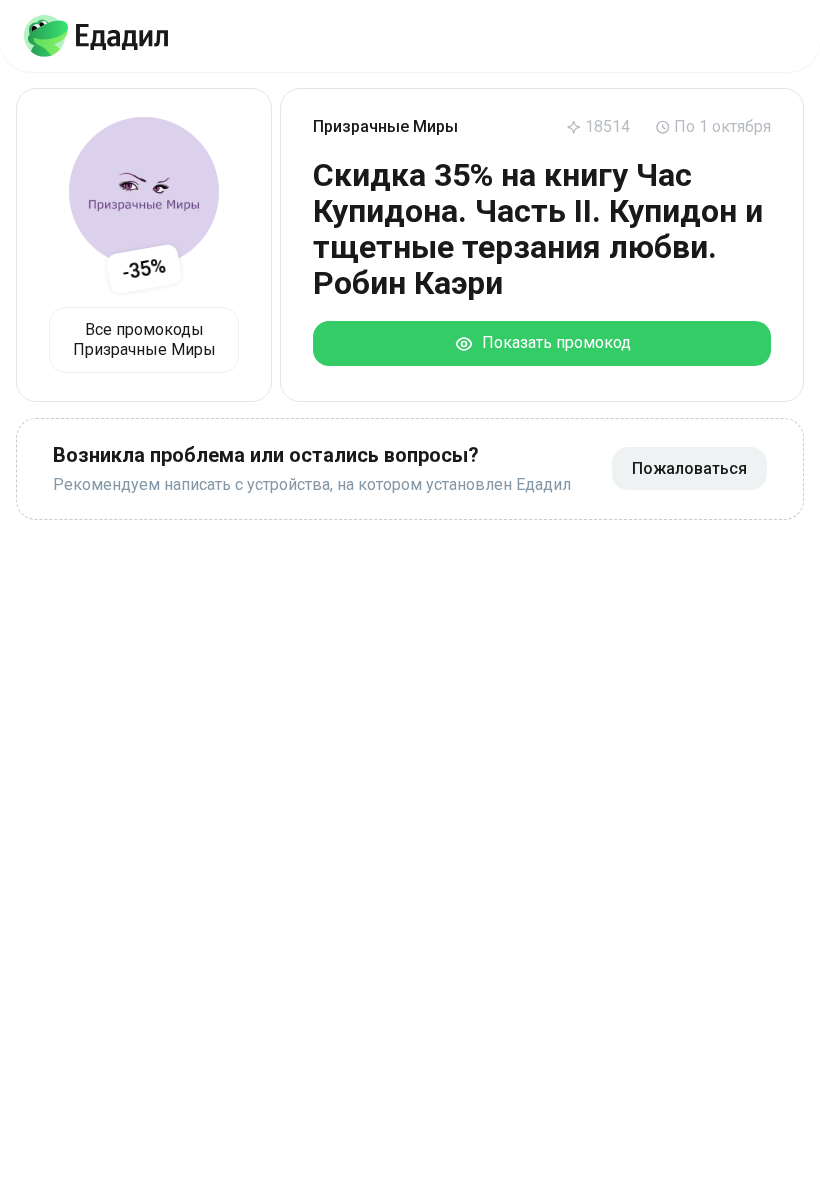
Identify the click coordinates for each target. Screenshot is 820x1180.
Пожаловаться (689, 468)
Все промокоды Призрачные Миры (144, 339)
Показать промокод (552, 342)
